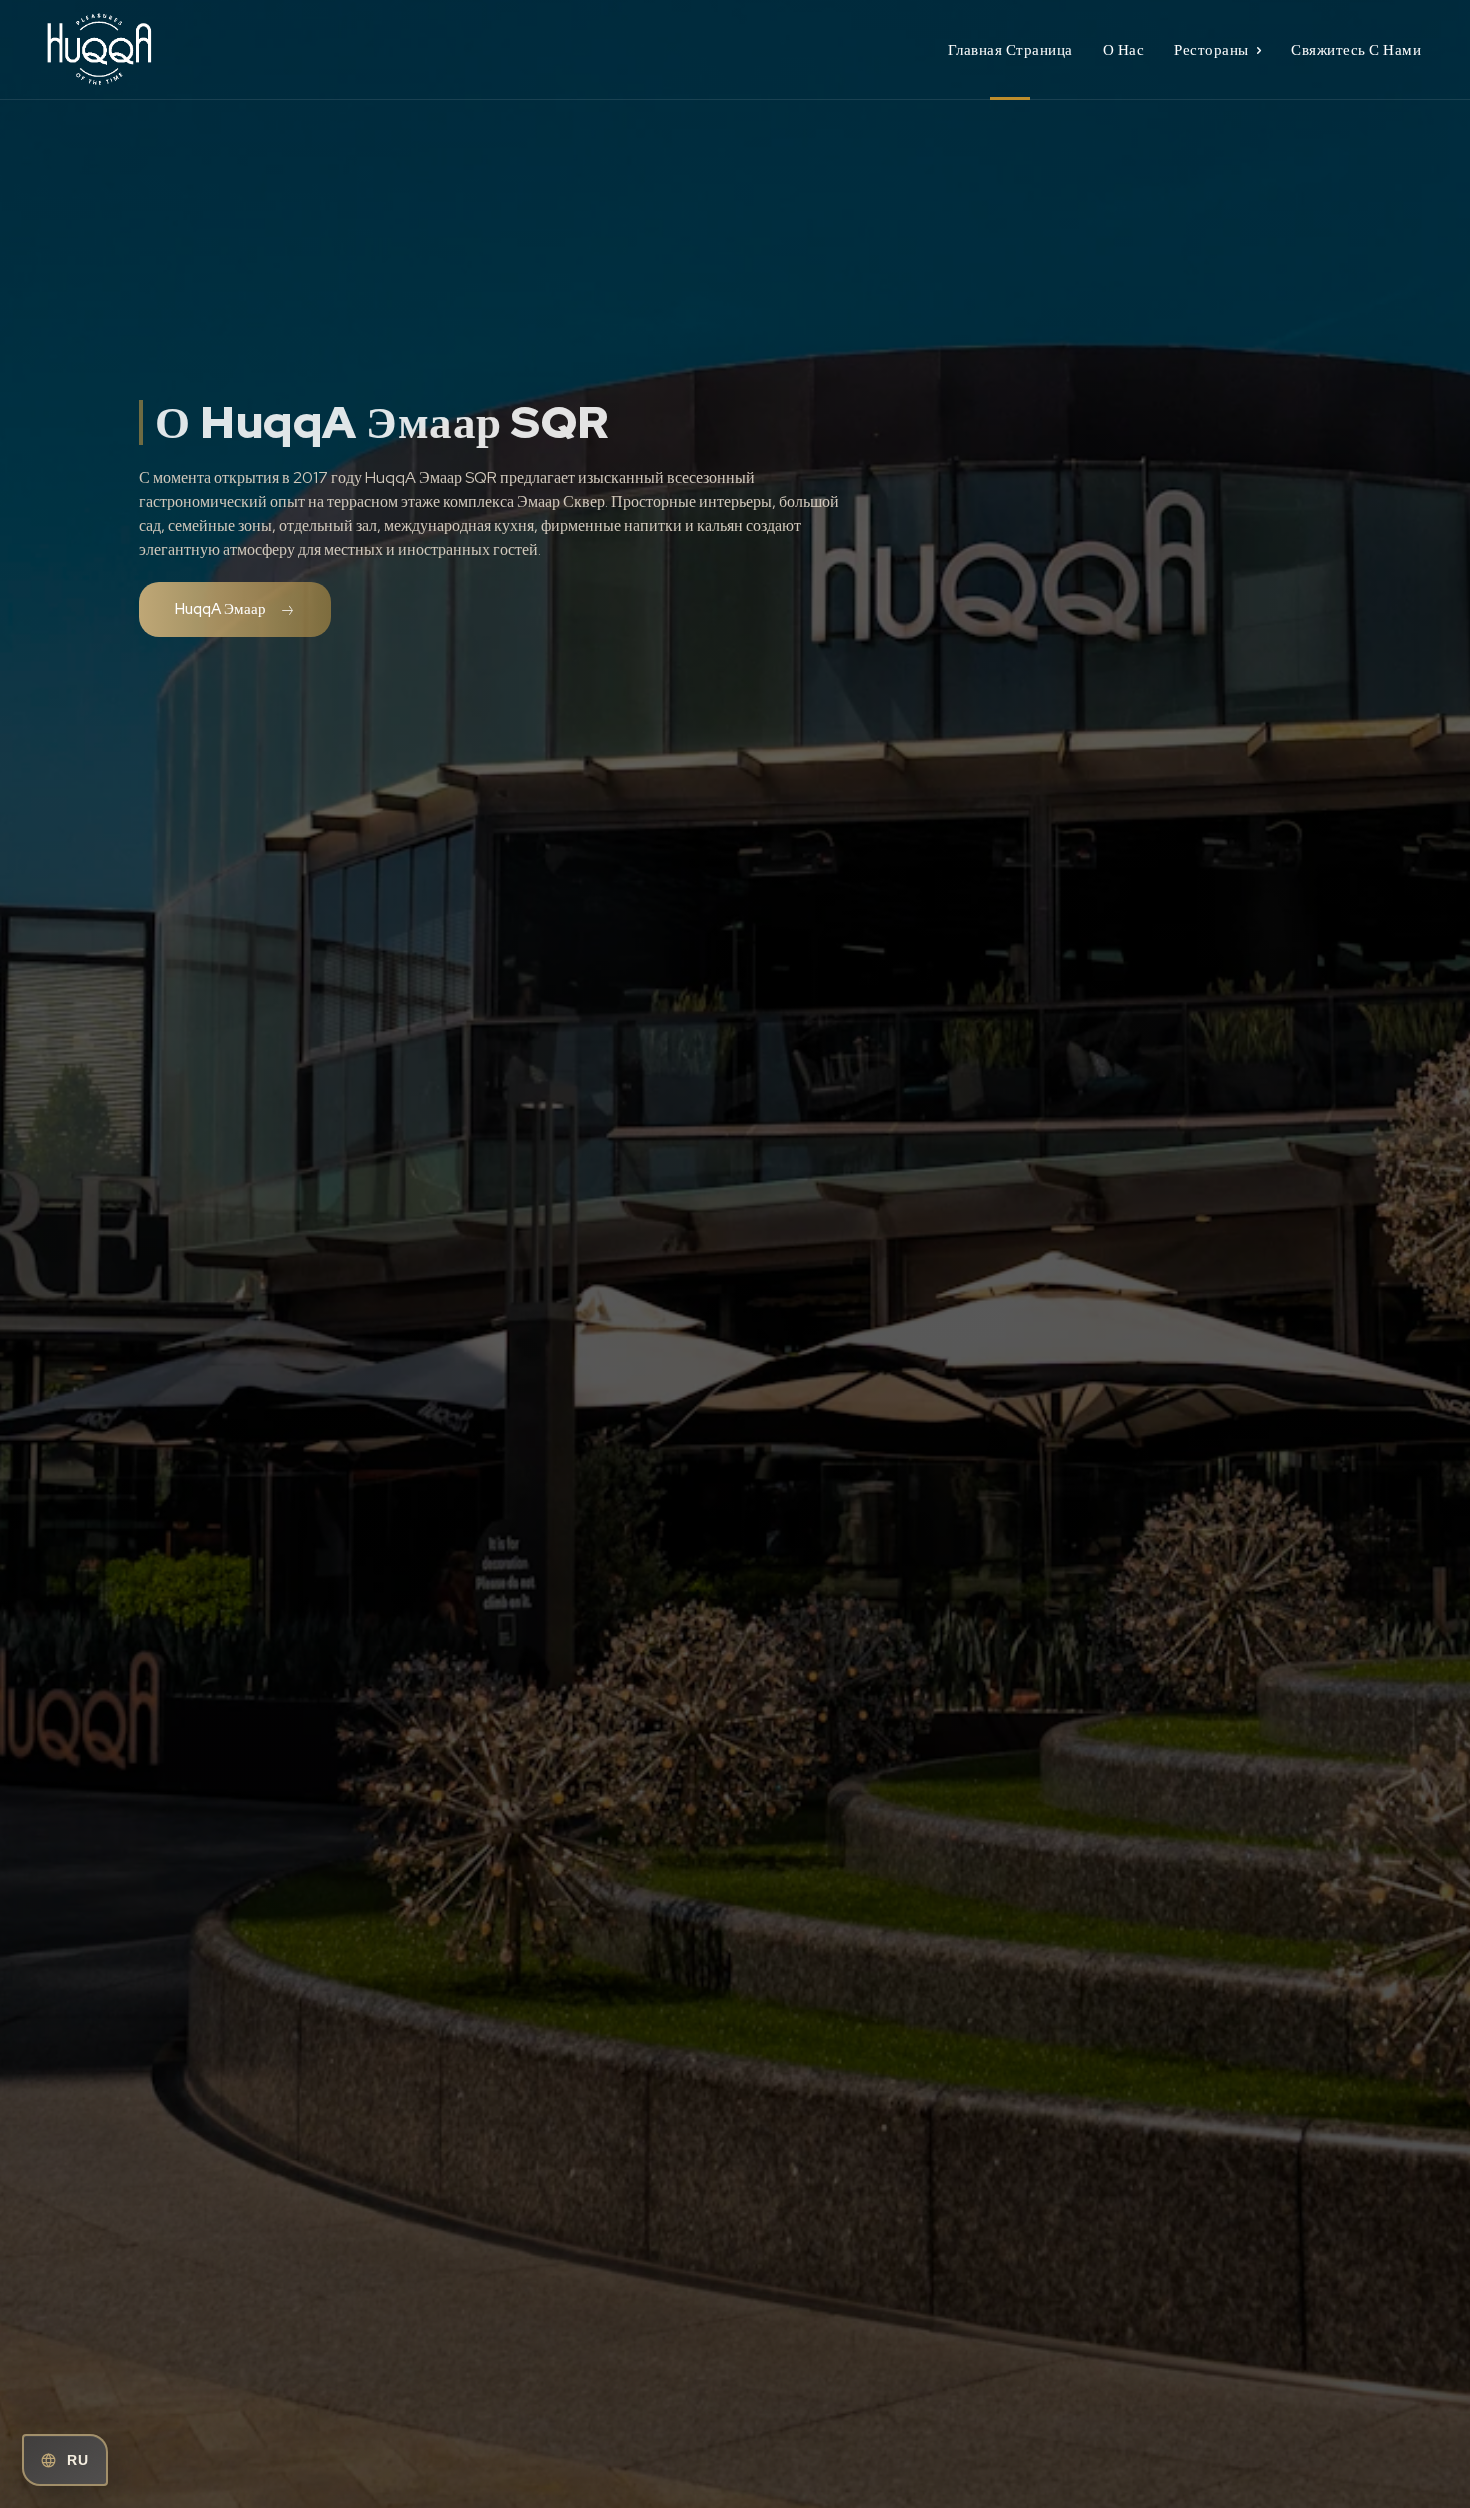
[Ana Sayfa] (213, 49)
